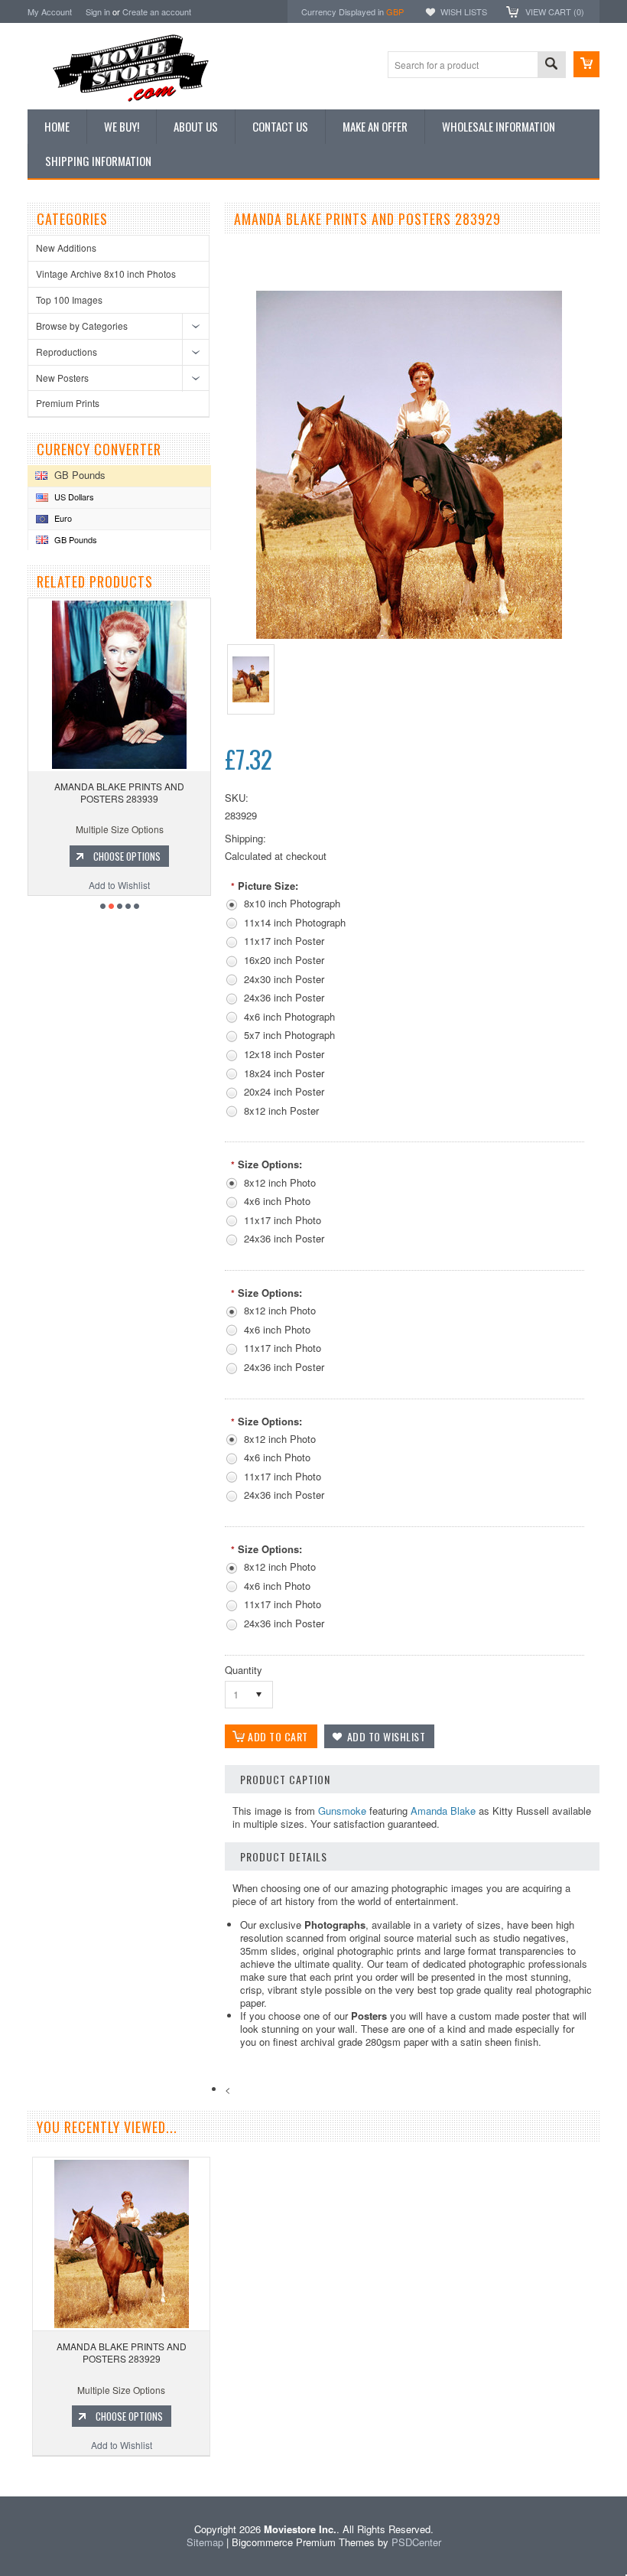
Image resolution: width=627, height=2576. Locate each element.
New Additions (66, 248)
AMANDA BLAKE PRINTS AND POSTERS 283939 (119, 792)
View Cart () (555, 11)
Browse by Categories (82, 326)
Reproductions (67, 352)
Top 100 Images (69, 300)
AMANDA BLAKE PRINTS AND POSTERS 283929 (122, 2352)
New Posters (62, 378)
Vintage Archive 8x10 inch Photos (106, 274)
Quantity (244, 1670)
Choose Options (127, 856)
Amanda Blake (443, 1811)
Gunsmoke (342, 1811)
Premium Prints (68, 403)
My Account (50, 11)
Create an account (157, 11)
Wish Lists (464, 11)
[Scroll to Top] (2, 2474)
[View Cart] (586, 64)
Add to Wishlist (119, 885)
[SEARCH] (551, 65)
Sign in (98, 11)
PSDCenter (416, 2542)
